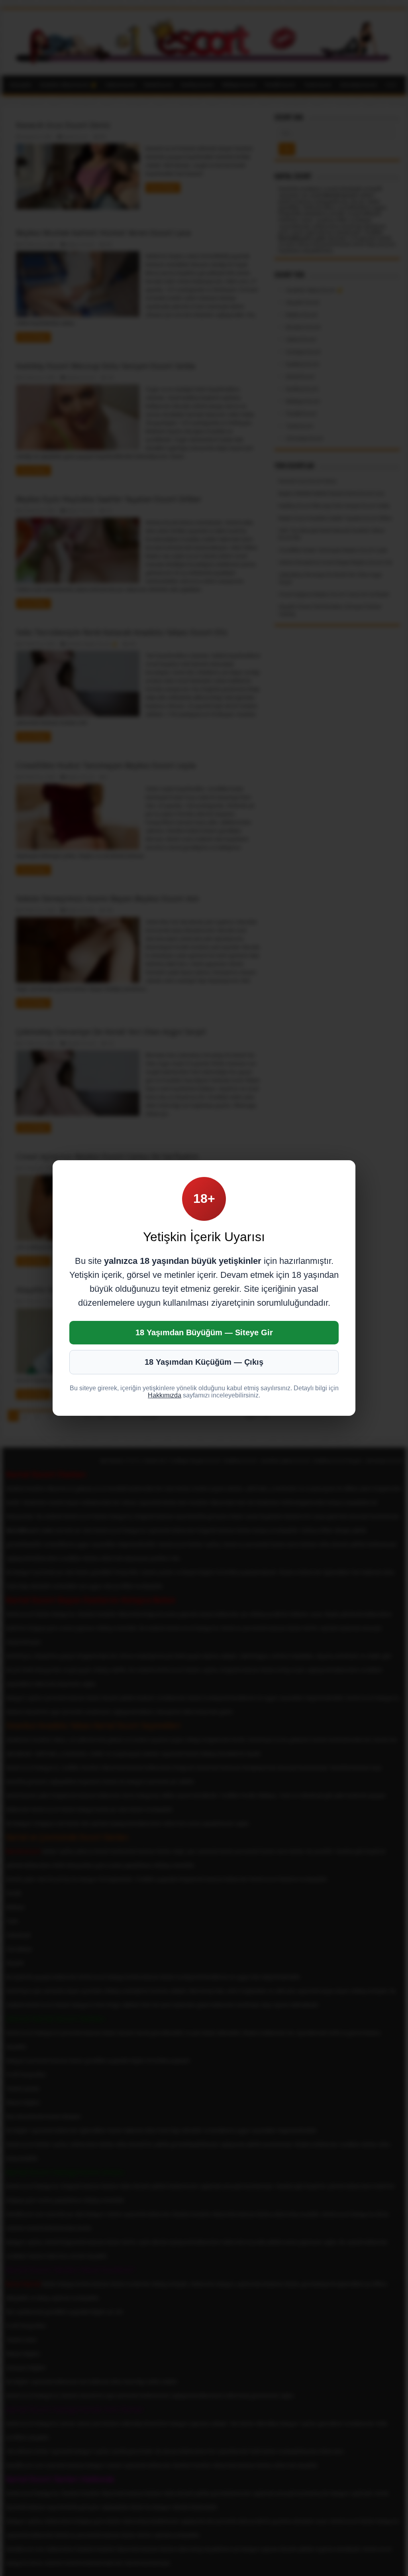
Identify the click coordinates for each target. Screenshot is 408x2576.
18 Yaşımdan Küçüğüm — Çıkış (204, 1362)
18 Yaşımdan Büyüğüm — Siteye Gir (204, 1332)
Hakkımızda (165, 1395)
